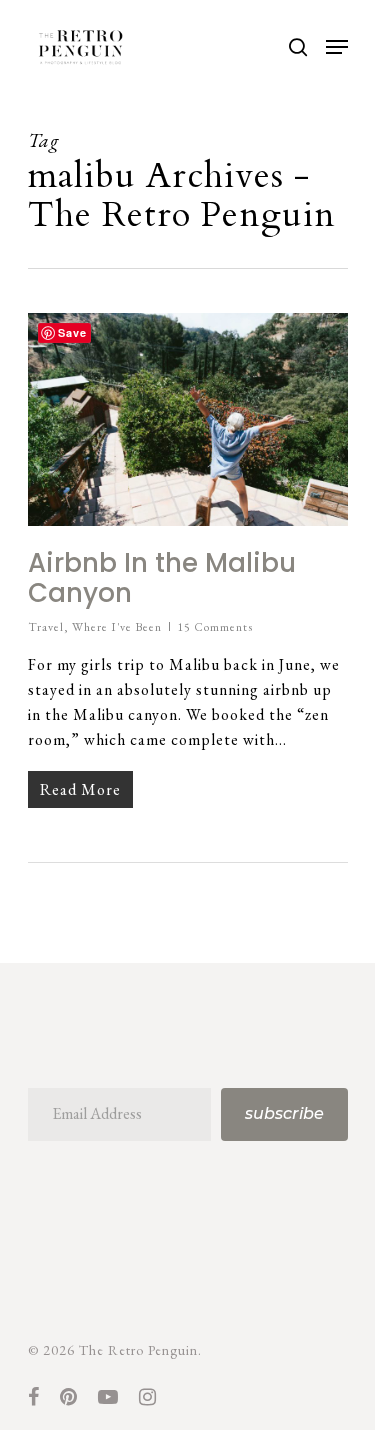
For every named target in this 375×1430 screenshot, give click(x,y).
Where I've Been (117, 627)
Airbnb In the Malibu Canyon (162, 578)
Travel (46, 627)
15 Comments (215, 627)
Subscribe (284, 1113)
